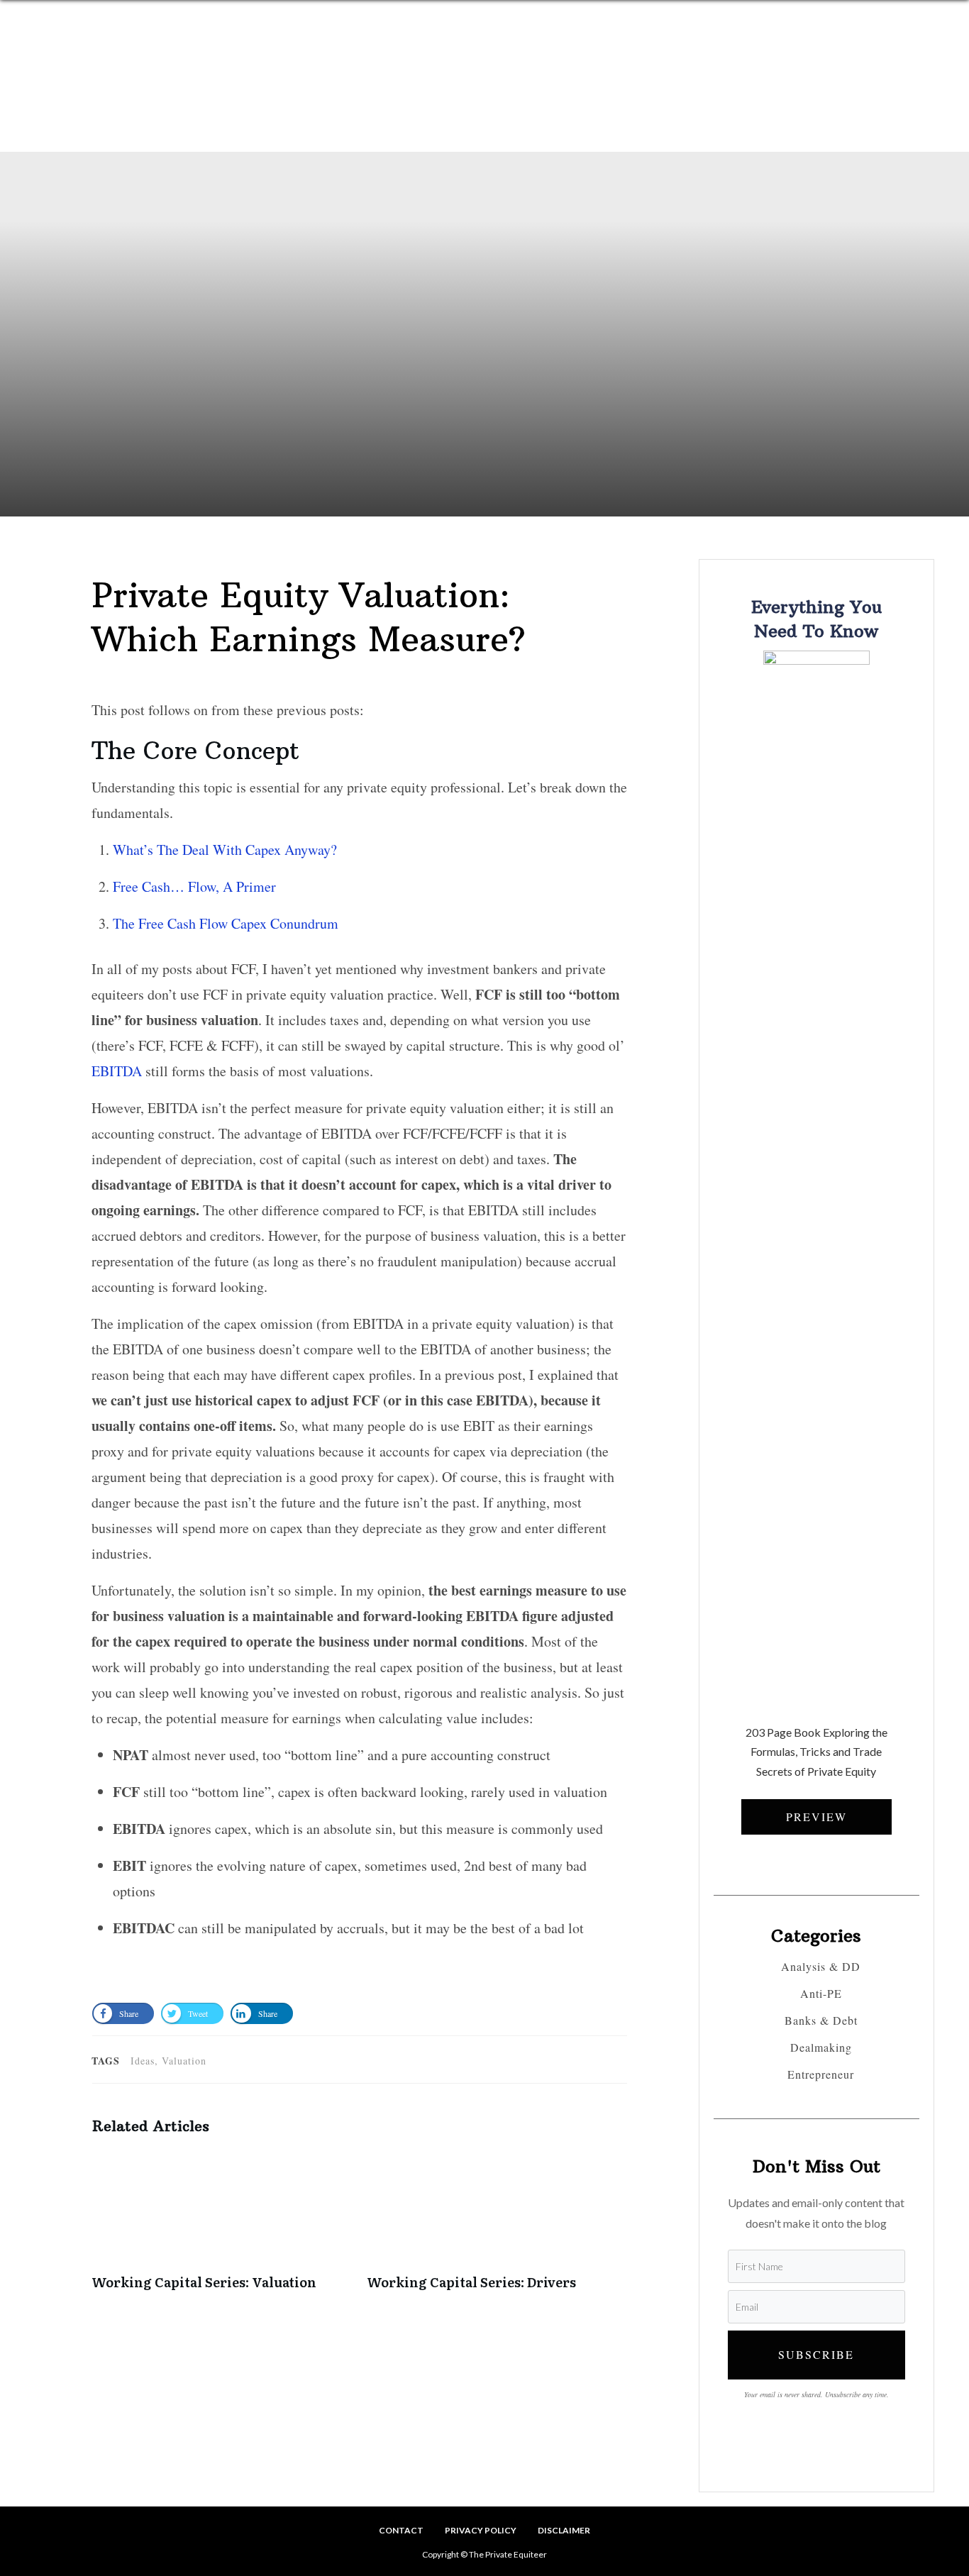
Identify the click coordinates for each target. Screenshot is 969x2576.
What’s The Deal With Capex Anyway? (225, 850)
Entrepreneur (821, 2074)
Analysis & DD (821, 1967)
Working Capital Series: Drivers (497, 2228)
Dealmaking (821, 2047)
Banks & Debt (821, 2021)
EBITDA (117, 1071)
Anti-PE (821, 1994)
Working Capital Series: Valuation (222, 2228)
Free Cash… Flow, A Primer (194, 886)
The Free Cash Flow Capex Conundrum (226, 923)
